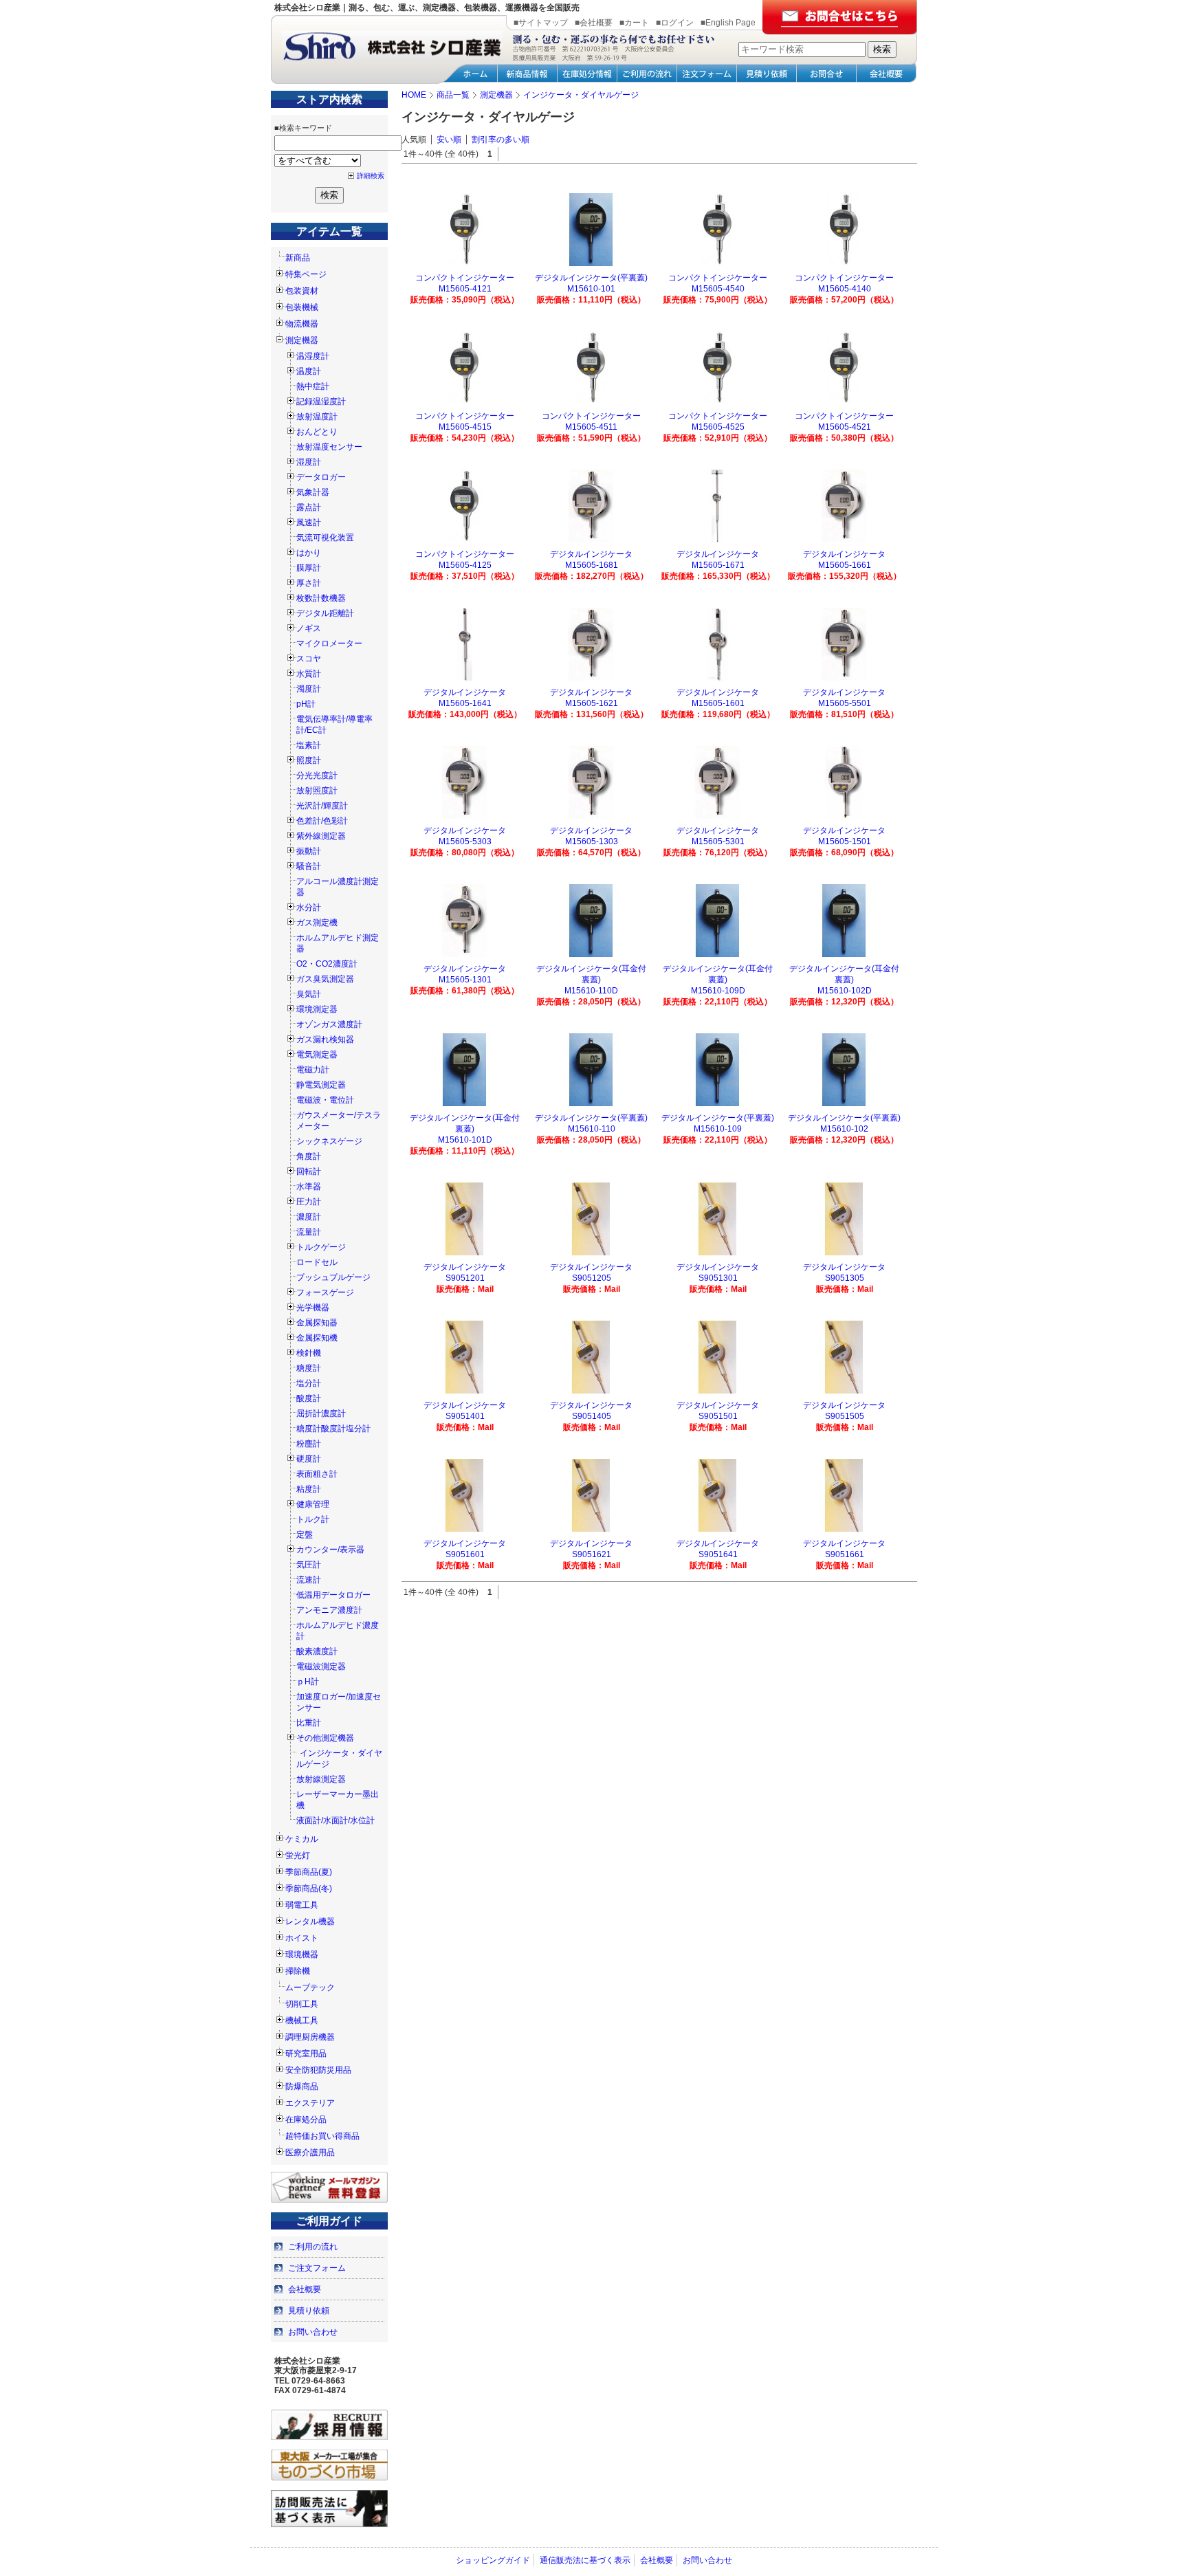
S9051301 (718, 1278)
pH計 (306, 704)
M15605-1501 (845, 841)
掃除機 (298, 1971)
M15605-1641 (465, 703)
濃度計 (309, 1217)
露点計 (309, 507)
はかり (309, 553)
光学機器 (313, 1308)
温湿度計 (313, 356)
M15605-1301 (465, 980)
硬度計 (309, 1459)
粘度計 (309, 1489)
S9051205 (592, 1278)
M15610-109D (718, 991)
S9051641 (718, 1554)
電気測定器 (317, 1055)
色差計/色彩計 (322, 821)
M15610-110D (591, 991)
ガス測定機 (317, 923)
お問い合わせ (313, 2332)
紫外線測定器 (321, 836)
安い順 (449, 140)
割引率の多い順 (500, 140)
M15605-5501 (845, 703)
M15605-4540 (718, 289)
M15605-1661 (845, 565)
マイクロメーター (329, 643)
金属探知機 (317, 1338)
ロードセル (317, 1262)
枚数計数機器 (321, 598)
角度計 (309, 1156)
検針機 (309, 1353)
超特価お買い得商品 (322, 2136)
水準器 (309, 1187)
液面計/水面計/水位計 (335, 1820)
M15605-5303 (465, 841)
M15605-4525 (718, 427)
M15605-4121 (465, 289)
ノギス (309, 628)
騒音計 (309, 866)
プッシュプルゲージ (333, 1277)
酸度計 (309, 1398)
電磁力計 (313, 1070)
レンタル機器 (310, 1922)
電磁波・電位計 (325, 1100)
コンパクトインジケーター (465, 278)
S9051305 (845, 1278)
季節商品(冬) (309, 1889)
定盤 (305, 1534)
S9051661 (845, 1554)
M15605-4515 (465, 427)
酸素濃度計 (317, 1651)
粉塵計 (309, 1444)
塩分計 (309, 1383)
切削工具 (302, 2004)
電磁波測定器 (321, 1666)
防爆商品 (302, 2087)
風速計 (309, 522)
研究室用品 (306, 2054)
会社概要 (305, 2289)
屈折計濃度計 (321, 1413)
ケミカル (302, 1839)
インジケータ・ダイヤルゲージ (339, 1759)
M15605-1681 (592, 565)
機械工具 (302, 2021)
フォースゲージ (325, 1292)
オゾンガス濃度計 (329, 1024)
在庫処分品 (306, 2120)
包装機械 (302, 307)
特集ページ (306, 274)
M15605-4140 (845, 289)
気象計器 (313, 492)
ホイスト (302, 1938)
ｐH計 (308, 1682)
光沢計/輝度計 (322, 806)
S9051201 (465, 1278)
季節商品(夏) (309, 1872)
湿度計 (309, 462)
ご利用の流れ (313, 2247)
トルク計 (313, 1519)
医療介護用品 (310, 2153)
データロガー (321, 477)
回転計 (309, 1171)
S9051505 (845, 1416)
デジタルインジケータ (591, 554)
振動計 (309, 851)
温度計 (309, 371)
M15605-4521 (845, 427)
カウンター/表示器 (330, 1550)
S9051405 (592, 1416)
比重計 (309, 1723)
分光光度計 (317, 775)
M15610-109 (718, 1129)
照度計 (309, 760)
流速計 (309, 1580)
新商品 (298, 258)
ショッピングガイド (493, 2560)
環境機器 (302, 1955)
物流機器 (302, 324)
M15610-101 (591, 289)
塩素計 (309, 745)
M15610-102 (844, 1129)
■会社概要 (594, 23)
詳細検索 (371, 176)
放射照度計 (317, 791)
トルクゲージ (321, 1247)
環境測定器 (317, 1009)
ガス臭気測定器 (325, 979)
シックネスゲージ (329, 1141)
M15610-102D (845, 991)
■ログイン (675, 23)
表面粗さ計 (317, 1474)
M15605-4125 (465, 565)
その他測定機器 (325, 1738)
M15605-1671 (718, 565)
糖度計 (309, 1368)
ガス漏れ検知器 (325, 1039)
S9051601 (465, 1554)
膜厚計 (309, 568)
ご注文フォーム (317, 2268)
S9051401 (465, 1416)
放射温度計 (317, 417)
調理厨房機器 (310, 2037)
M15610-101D (465, 1140)
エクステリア (310, 2103)
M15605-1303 (592, 841)
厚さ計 (309, 583)
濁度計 (309, 689)
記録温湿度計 (321, 401)
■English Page (728, 23)
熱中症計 (313, 386)
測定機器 (302, 340)
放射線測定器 (321, 1779)
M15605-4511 (591, 427)
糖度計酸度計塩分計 (333, 1429)
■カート (634, 23)
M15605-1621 (592, 703)
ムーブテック (310, 1988)
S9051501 (718, 1416)
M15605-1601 (718, 703)
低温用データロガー (333, 1595)
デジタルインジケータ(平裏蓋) (591, 278)
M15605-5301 (718, 841)
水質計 (309, 674)
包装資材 (302, 291)
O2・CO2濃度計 (327, 964)
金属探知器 (317, 1323)
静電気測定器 (321, 1085)
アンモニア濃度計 (329, 1610)
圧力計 (309, 1202)
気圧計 (309, 1565)
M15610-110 (592, 1129)
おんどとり (317, 432)
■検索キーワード (303, 128)
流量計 (309, 1232)
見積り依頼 (309, 2311)
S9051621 (592, 1554)
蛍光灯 (298, 1856)
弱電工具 (302, 1905)
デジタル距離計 (325, 613)
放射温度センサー (329, 447)
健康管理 (313, 1504)
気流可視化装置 (325, 538)
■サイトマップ (541, 23)
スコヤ (309, 659)
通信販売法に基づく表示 (585, 2560)
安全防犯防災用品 (318, 2070)
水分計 (309, 907)
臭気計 (309, 994)
